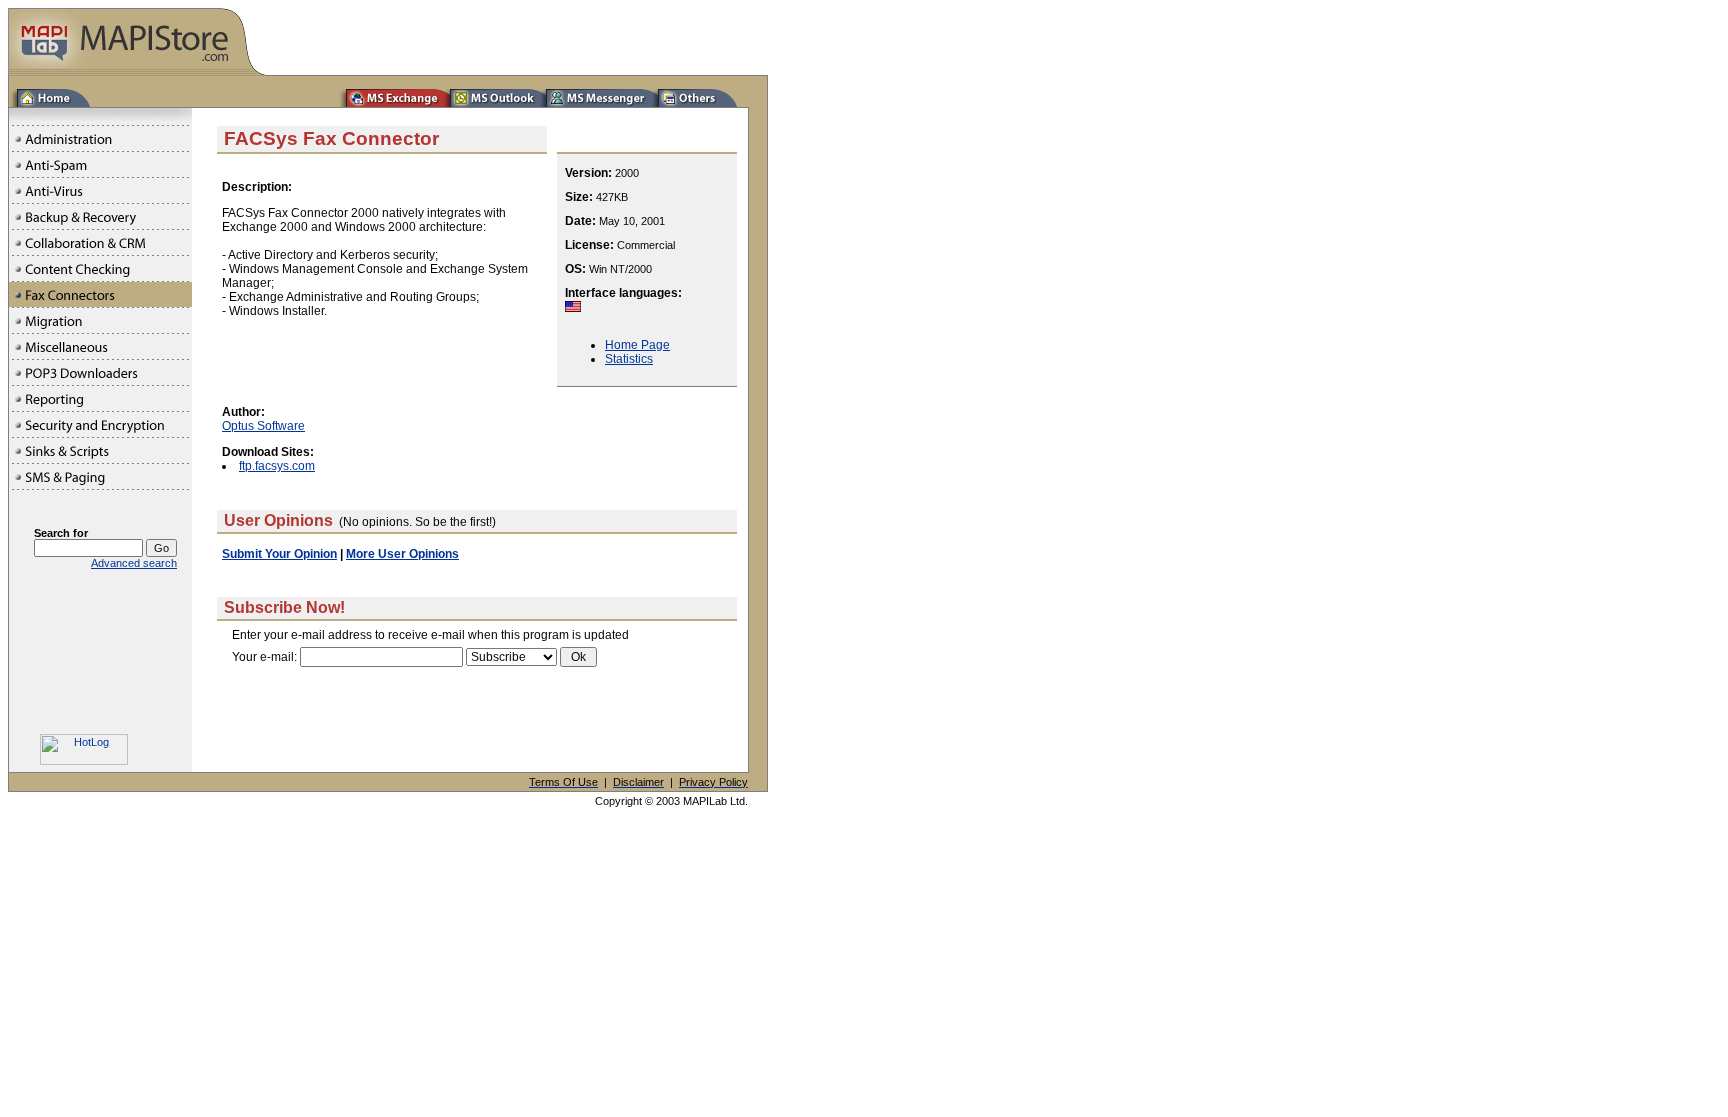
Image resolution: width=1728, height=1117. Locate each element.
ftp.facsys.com (277, 466)
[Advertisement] (477, 733)
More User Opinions (402, 554)
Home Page (637, 345)
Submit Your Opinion (279, 554)
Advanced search (134, 563)
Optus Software (263, 426)
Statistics (629, 359)
